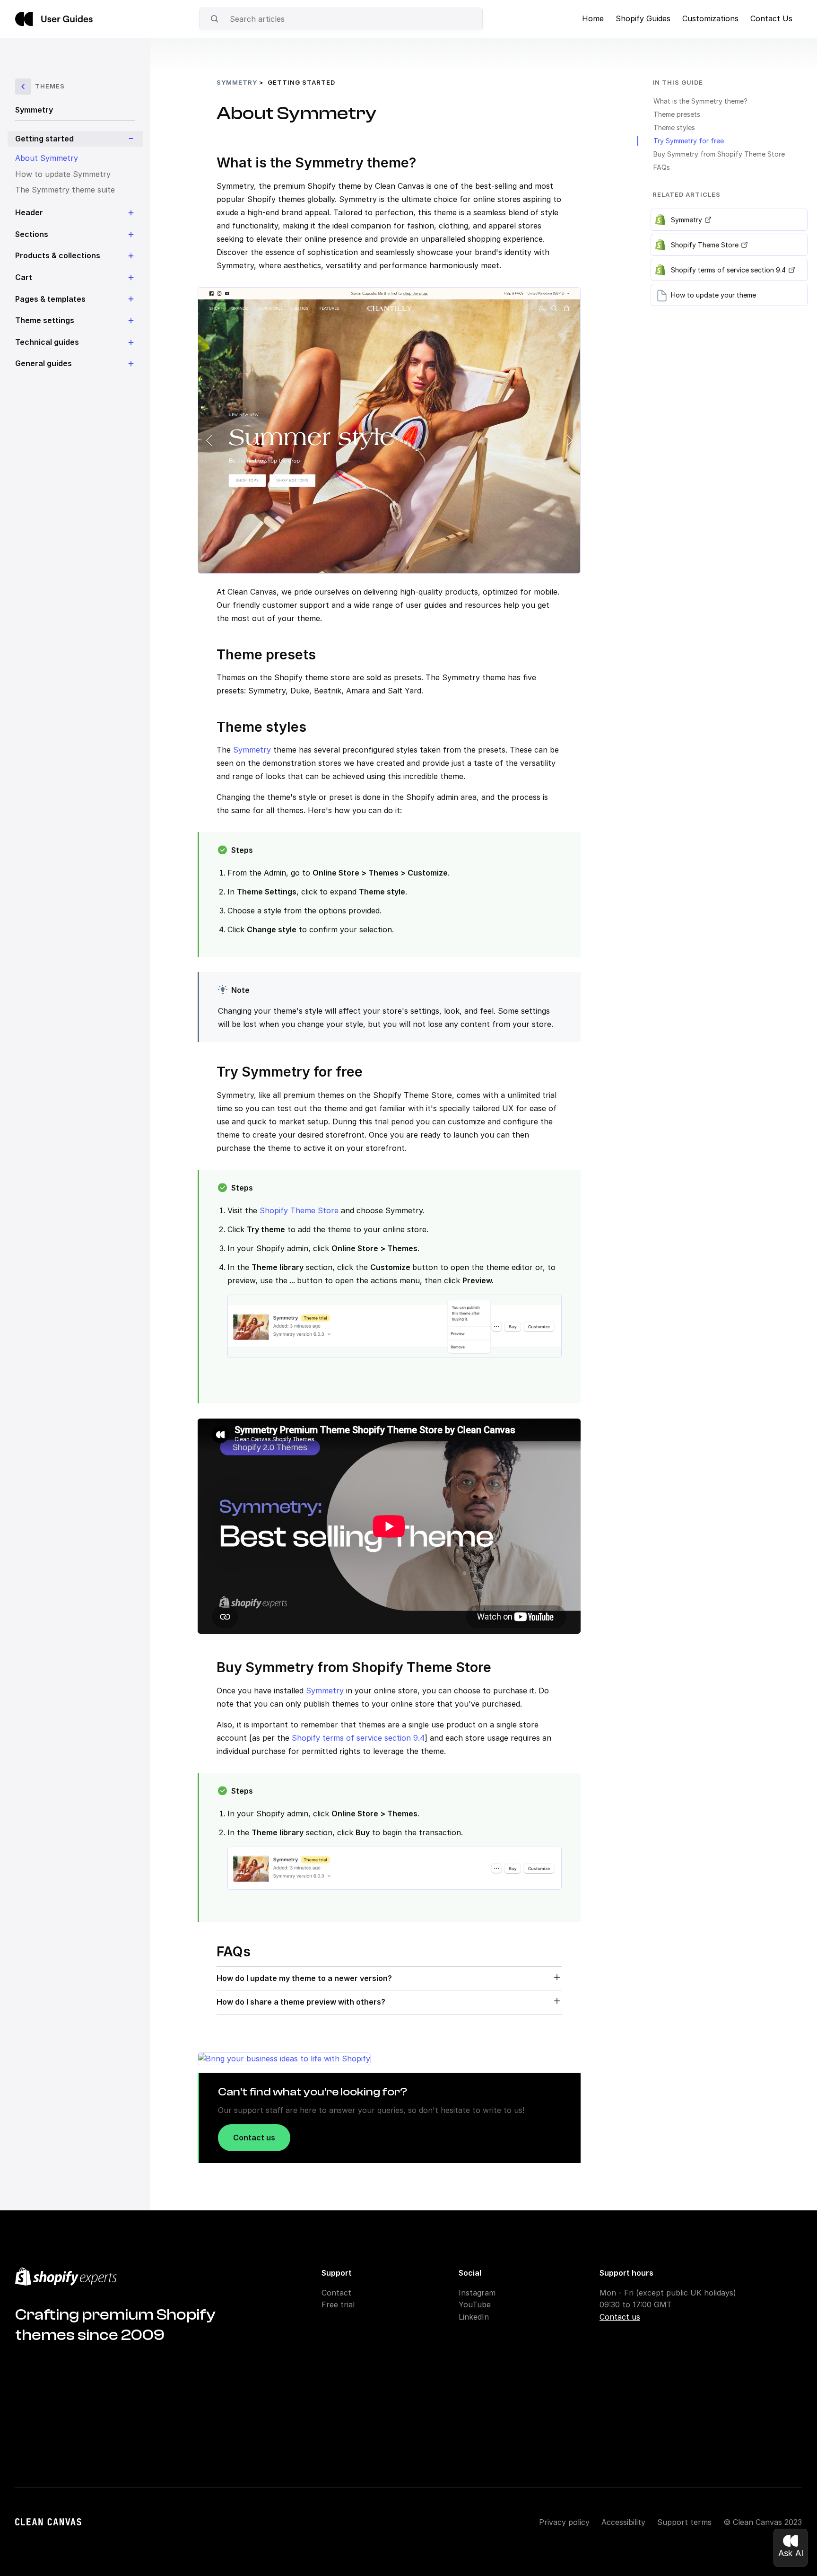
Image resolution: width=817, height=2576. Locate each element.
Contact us (254, 2138)
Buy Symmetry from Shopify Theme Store (719, 154)
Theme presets (677, 114)
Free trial (338, 2304)
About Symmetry (47, 158)
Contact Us (771, 18)
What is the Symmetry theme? (700, 101)
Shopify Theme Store (299, 1210)
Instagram (477, 2293)
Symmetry (34, 110)
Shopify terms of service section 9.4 (357, 1738)
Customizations (710, 18)
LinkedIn (474, 2317)
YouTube (475, 2304)
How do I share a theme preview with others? (301, 2002)
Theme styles (674, 127)
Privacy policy (564, 2522)
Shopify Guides (643, 18)
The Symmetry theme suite (65, 190)
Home (593, 18)
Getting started (301, 82)
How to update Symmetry (63, 174)
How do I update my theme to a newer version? (304, 1978)
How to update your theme (713, 295)
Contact (336, 2293)
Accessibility (623, 2522)
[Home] (54, 19)
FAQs (662, 167)
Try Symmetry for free (689, 141)
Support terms (684, 2522)
